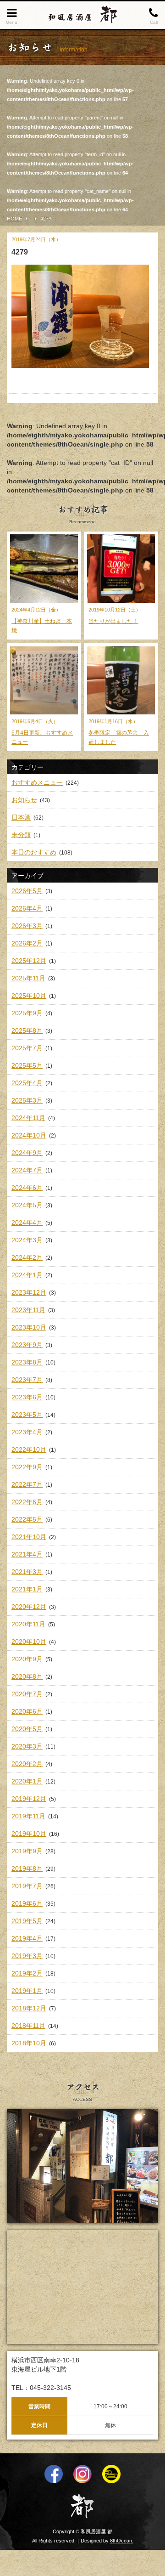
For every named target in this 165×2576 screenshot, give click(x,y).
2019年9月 (27, 1851)
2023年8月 (27, 1362)
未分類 (21, 835)
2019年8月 (27, 1868)
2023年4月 (27, 1432)
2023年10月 (29, 1327)
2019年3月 (27, 1956)
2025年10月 (29, 996)
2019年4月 (27, 1938)
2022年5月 (27, 1519)
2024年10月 (29, 1135)
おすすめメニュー (37, 782)
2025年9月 (27, 1013)
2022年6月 (27, 1502)
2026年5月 (27, 891)
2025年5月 (27, 1065)
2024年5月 (27, 1205)
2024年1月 (27, 1275)
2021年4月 (27, 1554)
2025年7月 (27, 1048)
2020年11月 (28, 1624)
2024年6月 (27, 1188)
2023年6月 (27, 1397)
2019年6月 (27, 1903)
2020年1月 (27, 1781)
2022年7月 (27, 1484)
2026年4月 (27, 908)
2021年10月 (29, 1537)
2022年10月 (29, 1449)
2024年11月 (28, 1118)
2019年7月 (27, 1886)
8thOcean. (122, 2541)
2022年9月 (27, 1467)
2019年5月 (27, 1921)
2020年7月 (27, 1694)
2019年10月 (29, 1834)
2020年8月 (27, 1676)
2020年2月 (27, 1764)
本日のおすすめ (34, 852)
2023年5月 (27, 1415)
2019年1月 (27, 1991)
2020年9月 (27, 1659)
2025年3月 (27, 1100)
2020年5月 (27, 1729)
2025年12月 (29, 961)
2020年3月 (27, 1746)
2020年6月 (27, 1711)
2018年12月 (29, 2008)
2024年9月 (27, 1153)
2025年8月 (27, 1030)
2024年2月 (27, 1257)
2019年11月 (28, 1816)
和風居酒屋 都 (96, 2531)
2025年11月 (28, 978)
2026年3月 (27, 926)
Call (154, 22)
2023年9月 (27, 1345)
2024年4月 (27, 1223)
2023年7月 (27, 1380)
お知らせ (24, 800)
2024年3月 (27, 1240)
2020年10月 (29, 1642)
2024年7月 (27, 1170)
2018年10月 (29, 2043)
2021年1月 (27, 1589)
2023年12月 (29, 1292)
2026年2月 (27, 943)
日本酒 (21, 817)
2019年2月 (27, 1973)
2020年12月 (29, 1607)
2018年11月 (28, 2026)
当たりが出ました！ (113, 621)
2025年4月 (27, 1083)
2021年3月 (27, 1572)
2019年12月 (29, 1799)
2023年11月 (28, 1310)
